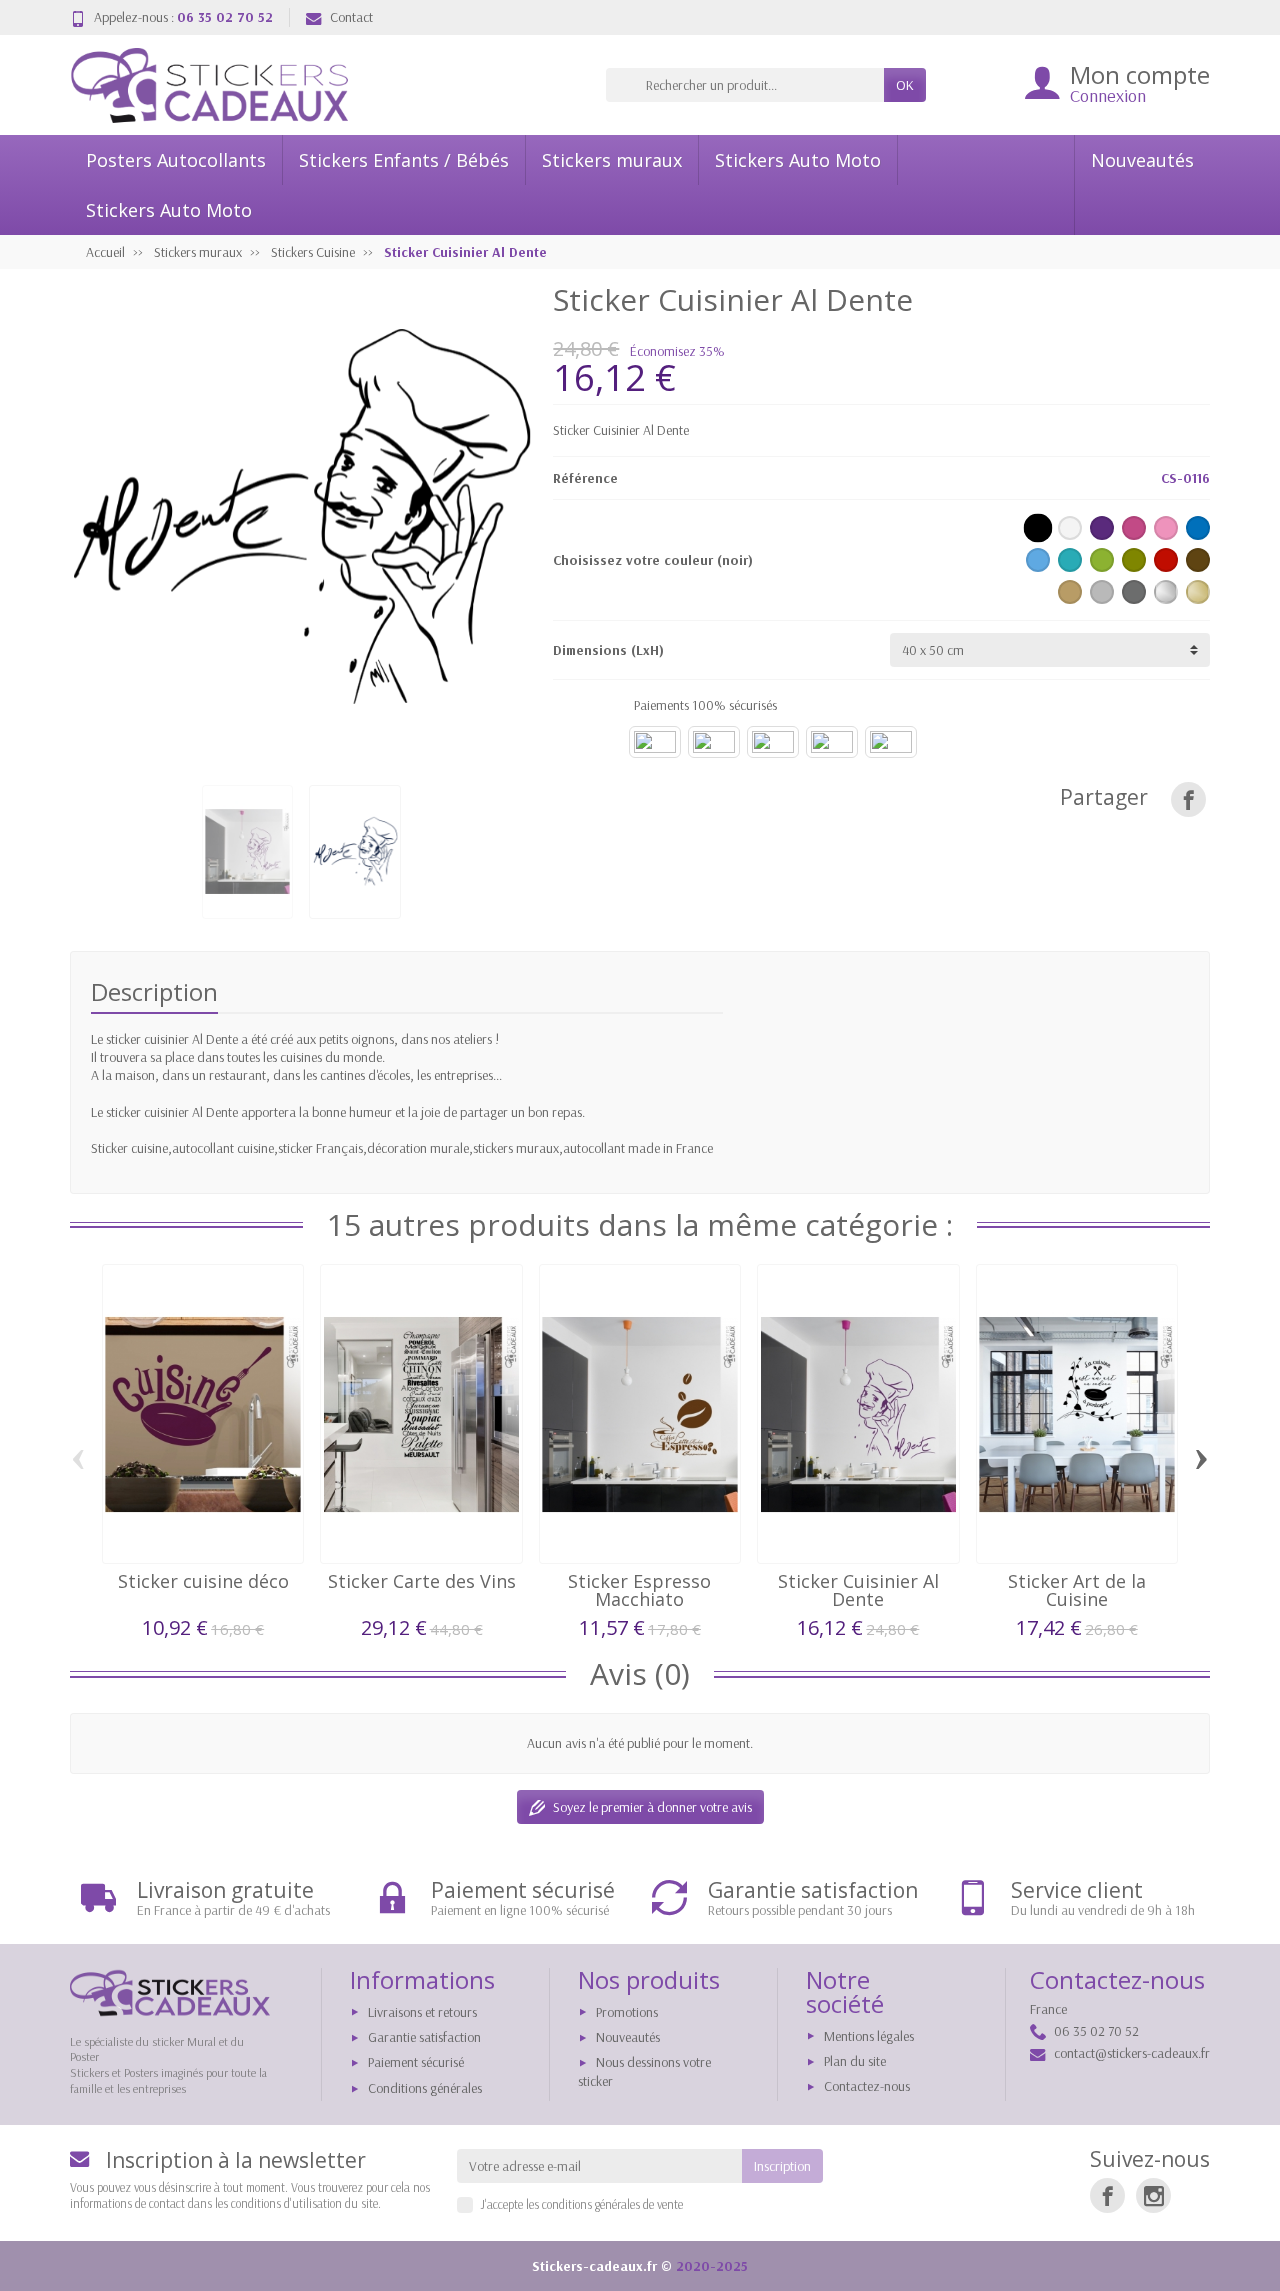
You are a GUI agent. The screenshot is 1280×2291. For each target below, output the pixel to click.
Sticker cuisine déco (203, 1581)
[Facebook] (1107, 2195)
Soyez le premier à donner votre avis (652, 1807)
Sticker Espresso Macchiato (639, 1590)
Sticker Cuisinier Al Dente (858, 1590)
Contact (351, 17)
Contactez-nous (867, 2086)
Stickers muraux (612, 160)
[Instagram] (1153, 2195)
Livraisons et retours (422, 2012)
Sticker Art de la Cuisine (1077, 1590)
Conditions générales (425, 2088)
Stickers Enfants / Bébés (404, 160)
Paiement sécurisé (416, 2062)
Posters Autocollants (176, 160)
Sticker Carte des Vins (422, 1581)
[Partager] (1188, 799)
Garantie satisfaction (424, 2037)
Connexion (1108, 95)
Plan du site (855, 2061)
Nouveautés (1142, 160)
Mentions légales (869, 2036)
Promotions (627, 2012)
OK (905, 85)
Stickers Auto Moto (798, 160)
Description (154, 991)
